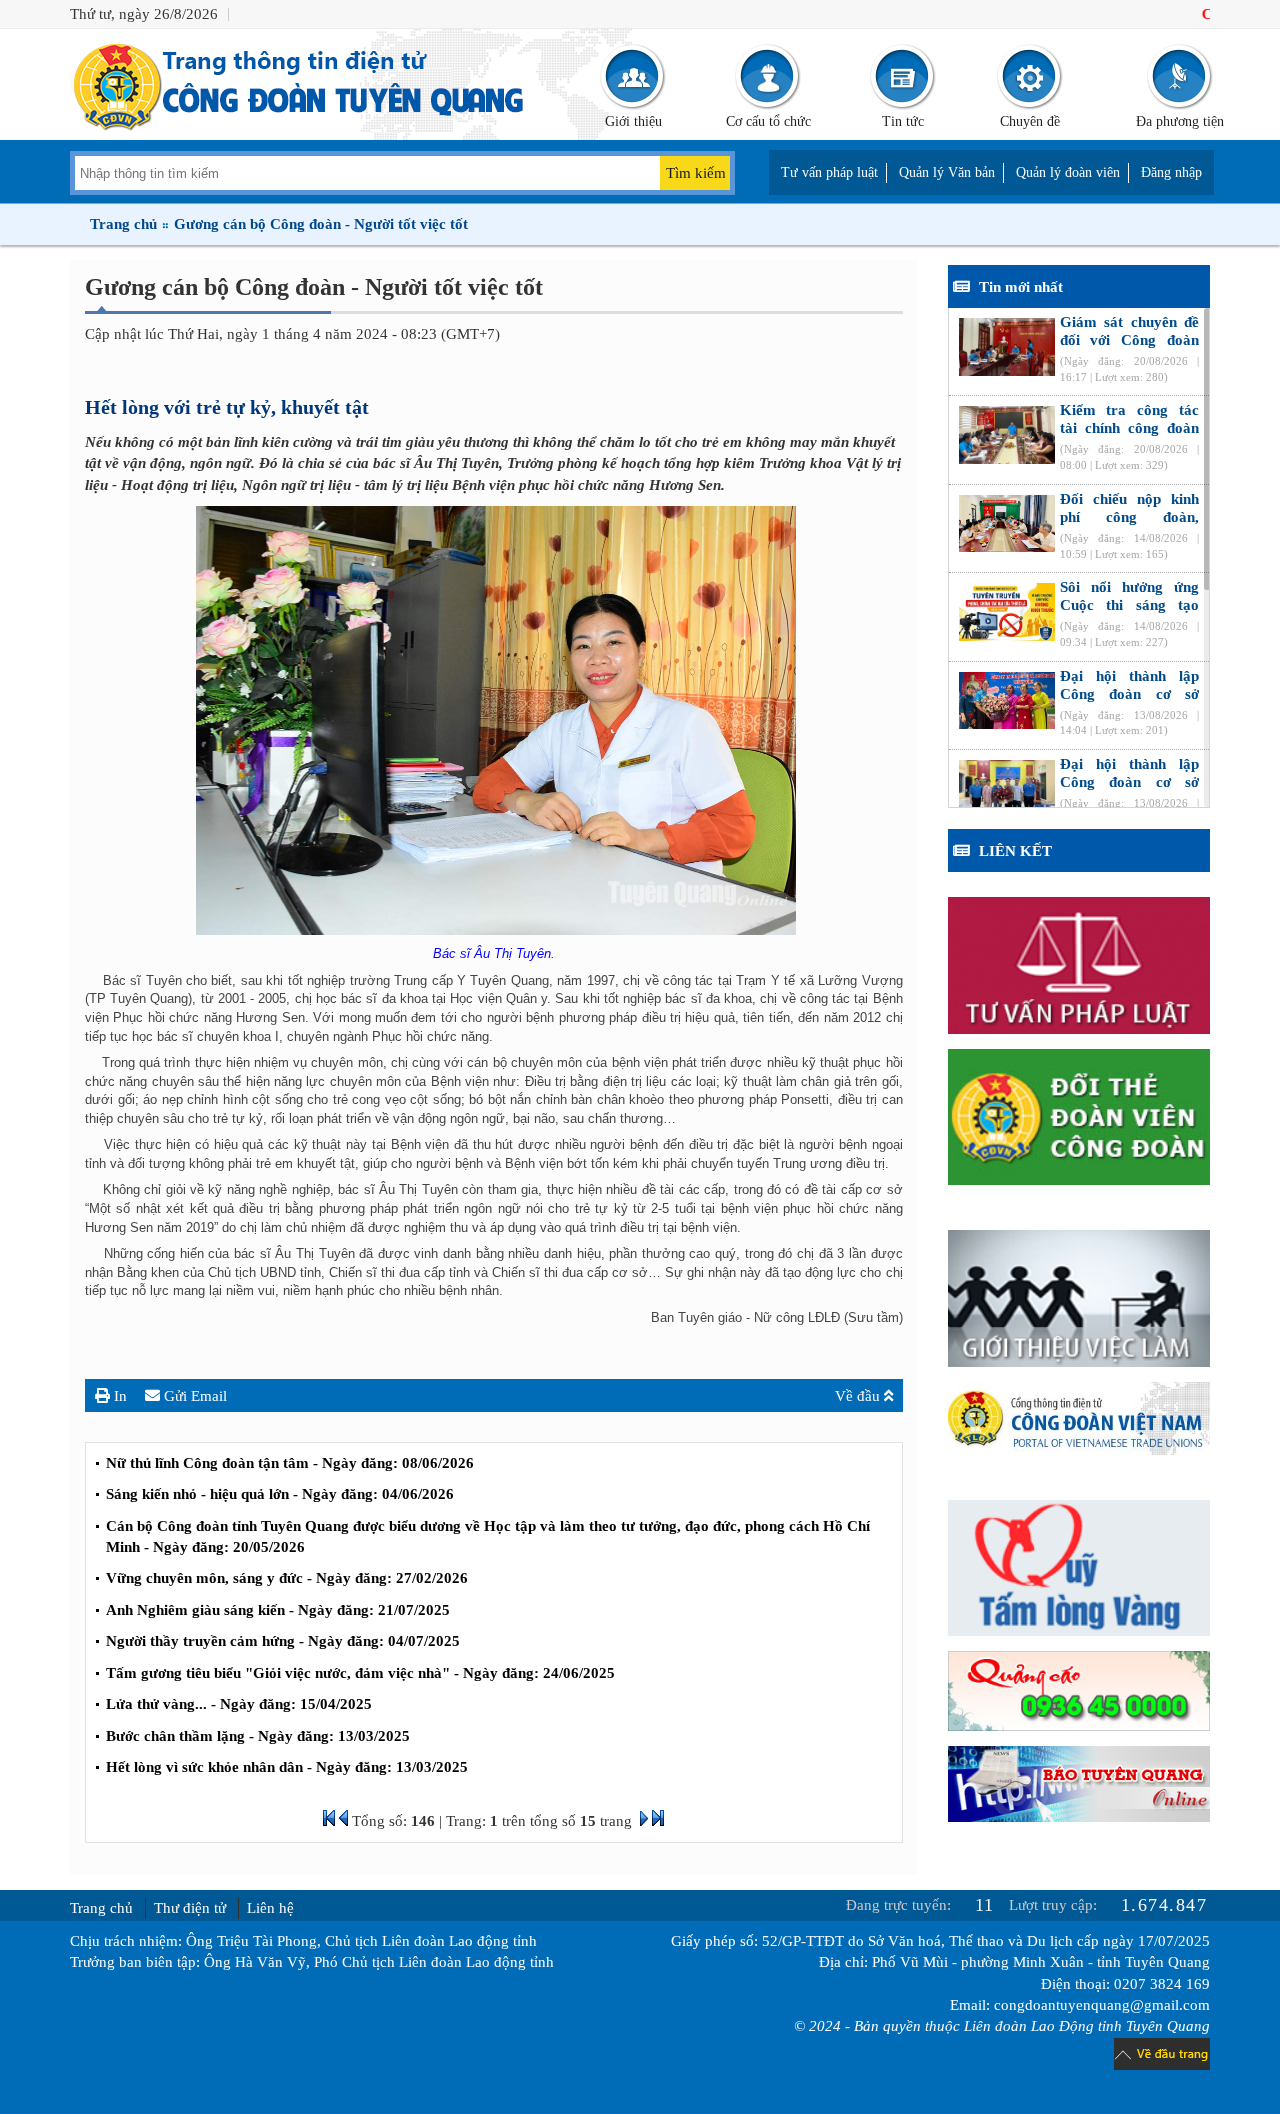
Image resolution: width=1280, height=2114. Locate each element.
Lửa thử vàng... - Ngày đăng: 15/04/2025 (239, 1704)
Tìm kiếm (696, 173)
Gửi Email (193, 1396)
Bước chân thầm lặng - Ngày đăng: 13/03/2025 (258, 1736)
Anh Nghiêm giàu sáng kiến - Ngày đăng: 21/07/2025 (278, 1610)
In (118, 1396)
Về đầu (859, 1396)
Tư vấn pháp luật (829, 172)
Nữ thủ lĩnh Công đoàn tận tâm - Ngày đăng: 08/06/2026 (290, 1463)
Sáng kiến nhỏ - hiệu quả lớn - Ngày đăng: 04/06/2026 (280, 1494)
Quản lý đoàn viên (1068, 172)
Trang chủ (123, 224)
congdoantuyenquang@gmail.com (1102, 2005)
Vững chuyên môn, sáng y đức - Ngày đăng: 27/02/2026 (287, 1578)
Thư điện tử (190, 1908)
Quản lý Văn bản (947, 172)
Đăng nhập (1171, 172)
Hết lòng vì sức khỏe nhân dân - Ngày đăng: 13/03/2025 (287, 1767)
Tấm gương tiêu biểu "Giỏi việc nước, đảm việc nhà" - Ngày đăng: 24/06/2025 (360, 1673)
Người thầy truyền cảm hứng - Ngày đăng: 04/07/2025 (283, 1641)
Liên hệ (270, 1908)
